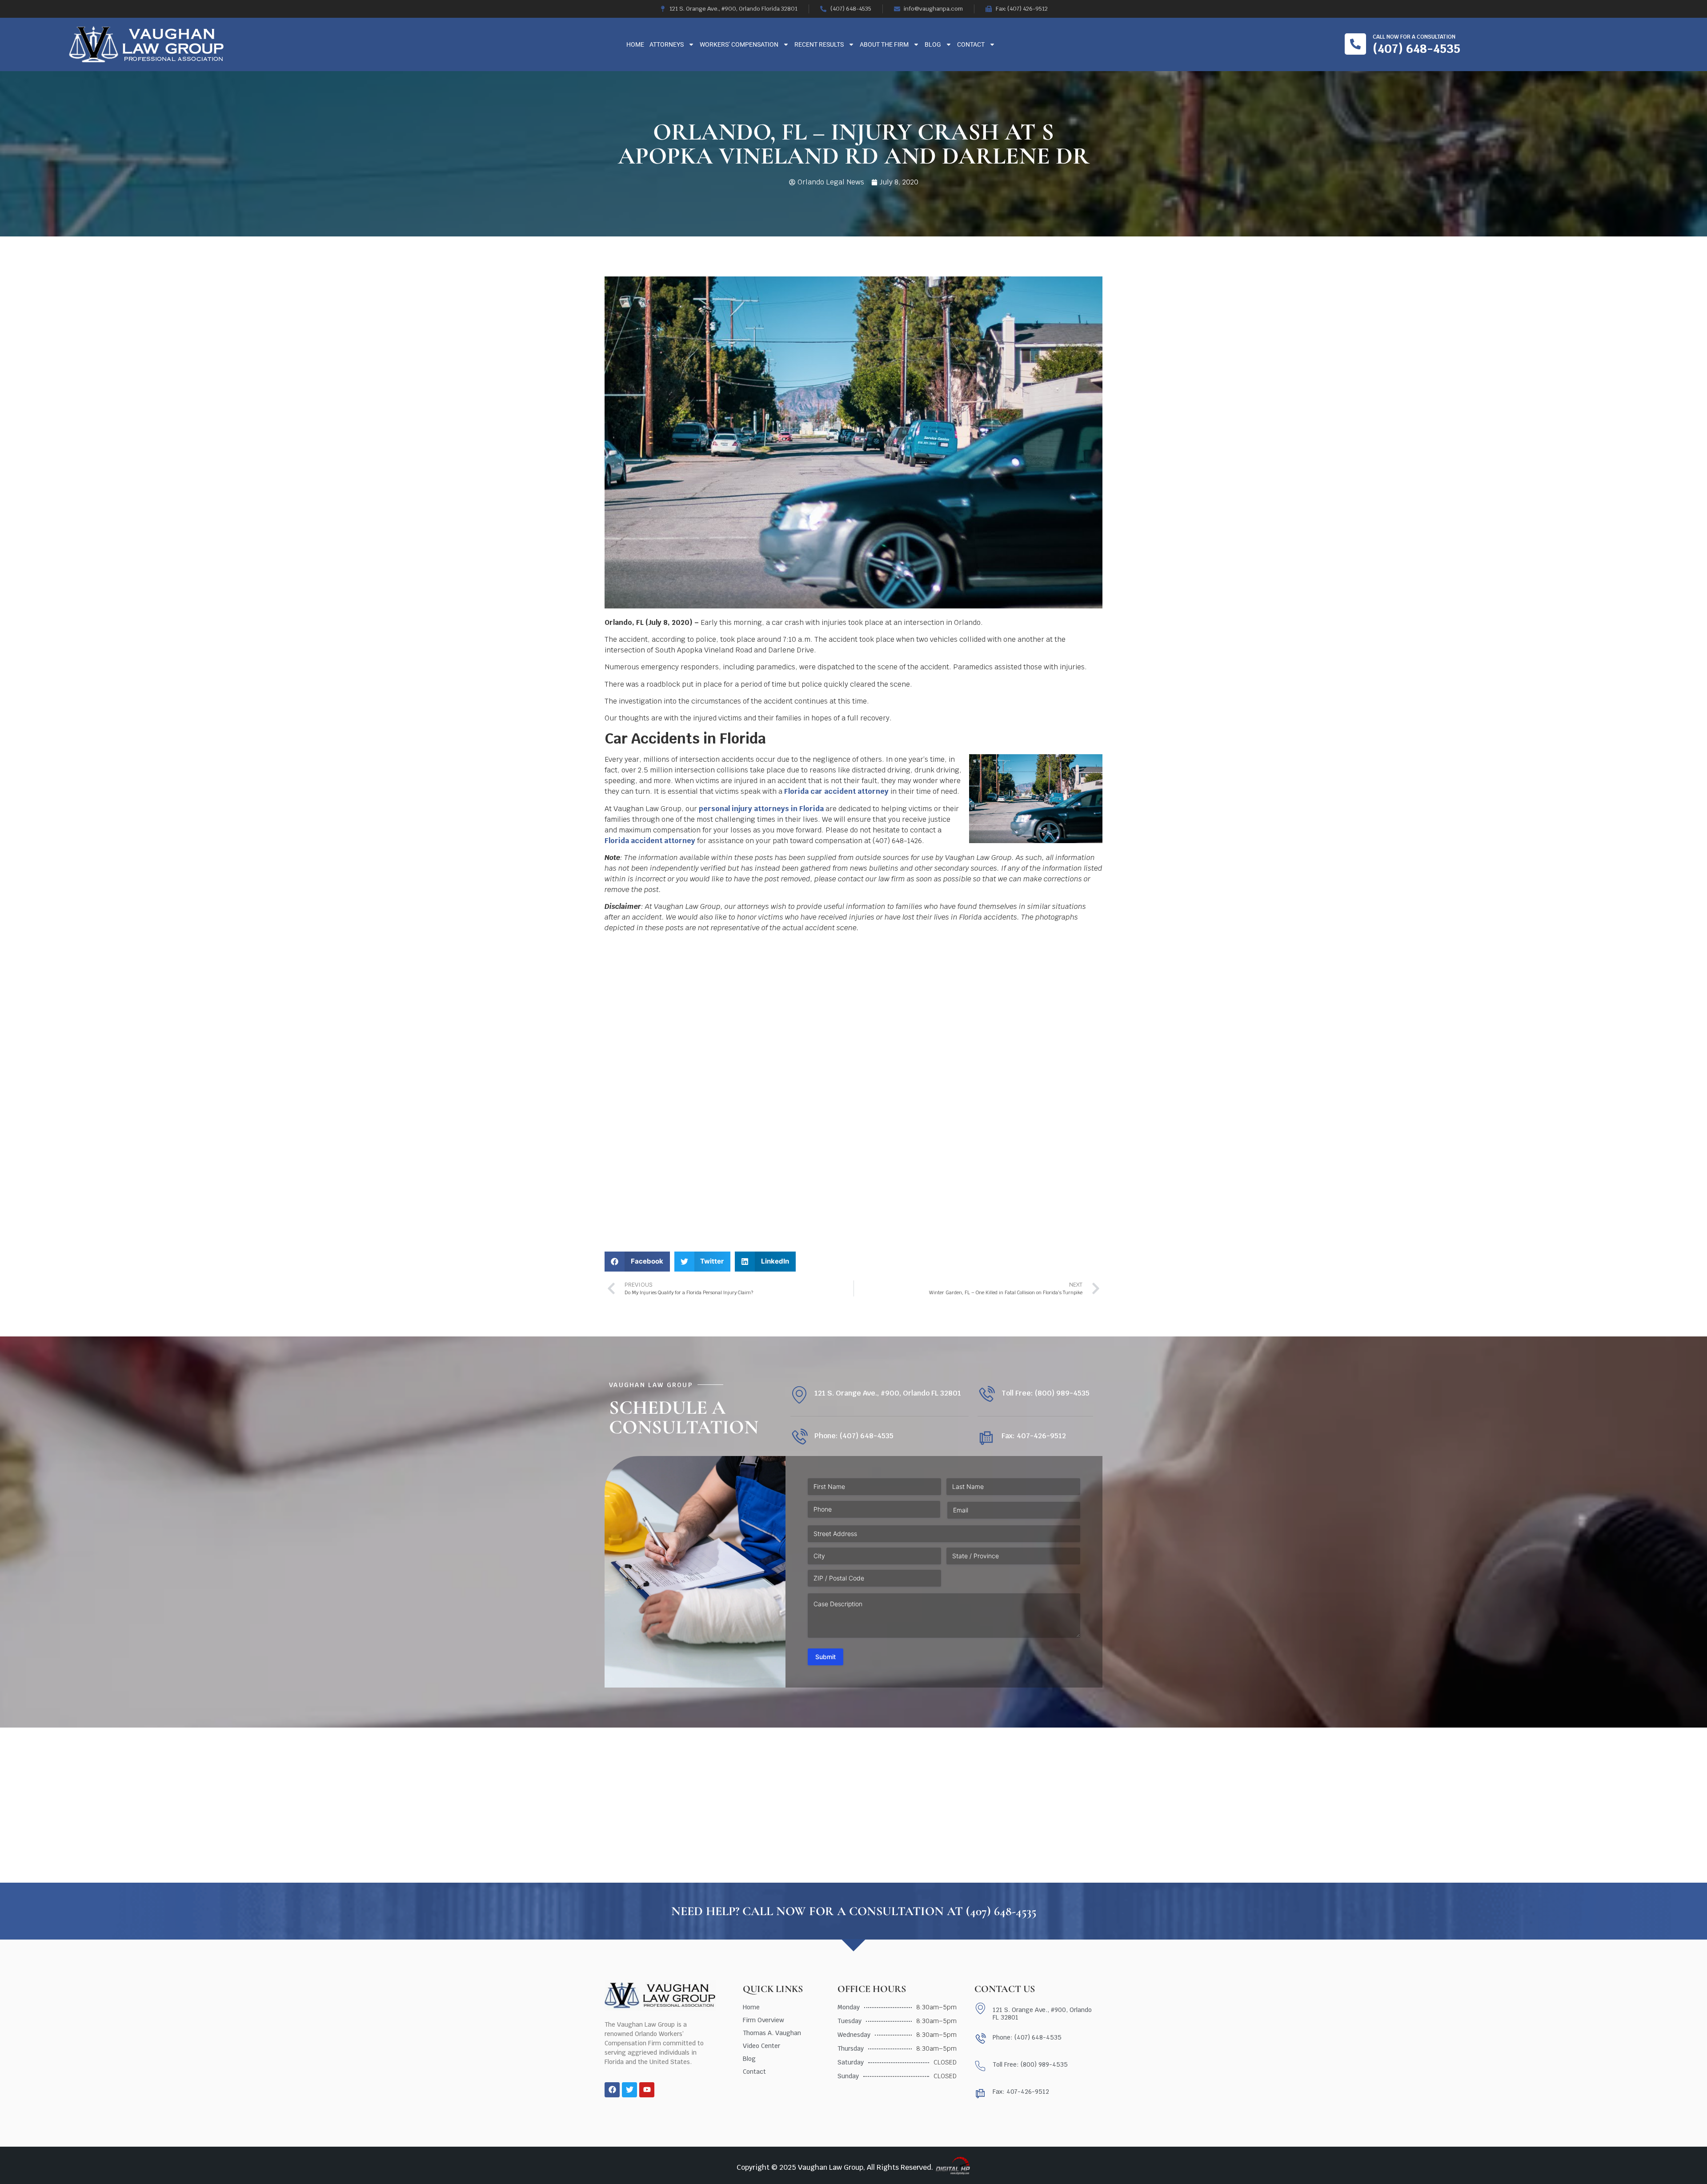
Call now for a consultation (1414, 37)
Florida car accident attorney (836, 791)
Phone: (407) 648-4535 (854, 1436)
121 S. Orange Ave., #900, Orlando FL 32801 (888, 1393)
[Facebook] (612, 2090)
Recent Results (819, 44)
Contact (971, 44)
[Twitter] (629, 2090)
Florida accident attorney (650, 841)
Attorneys (667, 44)
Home (635, 44)
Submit (825, 1657)
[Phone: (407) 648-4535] (799, 1438)
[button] (637, 1262)
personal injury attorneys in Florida (761, 809)
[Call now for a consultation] (1355, 44)
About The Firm (884, 44)
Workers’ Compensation (739, 44)
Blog (933, 44)
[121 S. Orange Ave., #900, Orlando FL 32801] (799, 1395)
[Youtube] (647, 2090)
